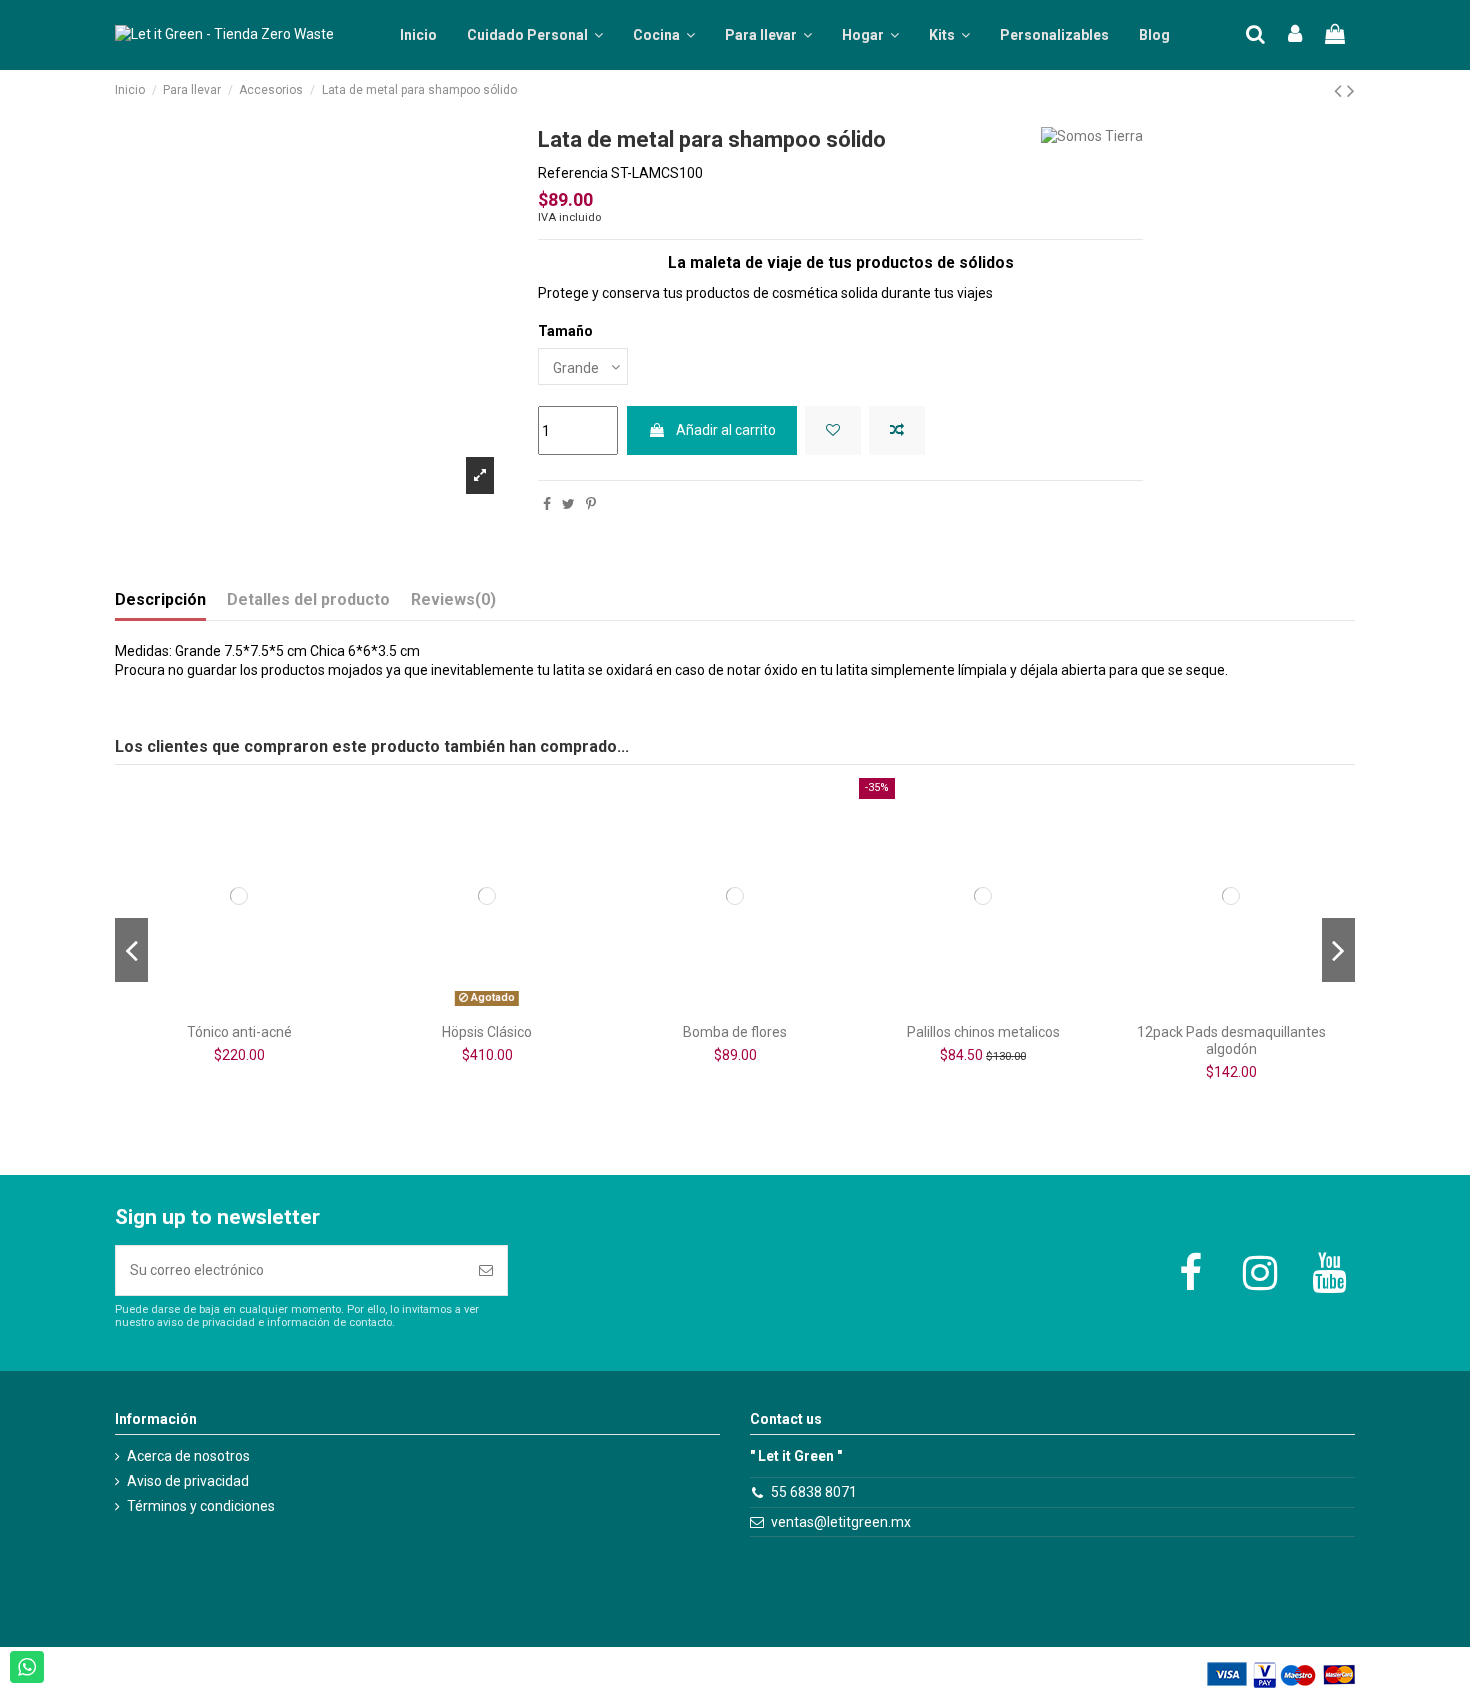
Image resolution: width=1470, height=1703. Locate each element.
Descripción (160, 599)
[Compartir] (547, 504)
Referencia (573, 173)
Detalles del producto (308, 599)
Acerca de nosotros (188, 1456)
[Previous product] (1340, 91)
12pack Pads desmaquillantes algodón (1231, 1040)
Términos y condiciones (201, 1506)
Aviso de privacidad (188, 1481)
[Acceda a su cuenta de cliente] (1296, 35)
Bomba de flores (735, 1032)
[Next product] (1351, 91)
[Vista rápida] (267, 1007)
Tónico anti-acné (239, 1032)
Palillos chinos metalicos (983, 1032)
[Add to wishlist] (833, 430)
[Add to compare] (897, 430)
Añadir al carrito (726, 430)
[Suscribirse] (486, 1270)
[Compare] (239, 1007)
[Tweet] (568, 504)
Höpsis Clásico (487, 1032)
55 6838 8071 (814, 1492)
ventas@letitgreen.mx (841, 1522)
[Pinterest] (591, 504)
